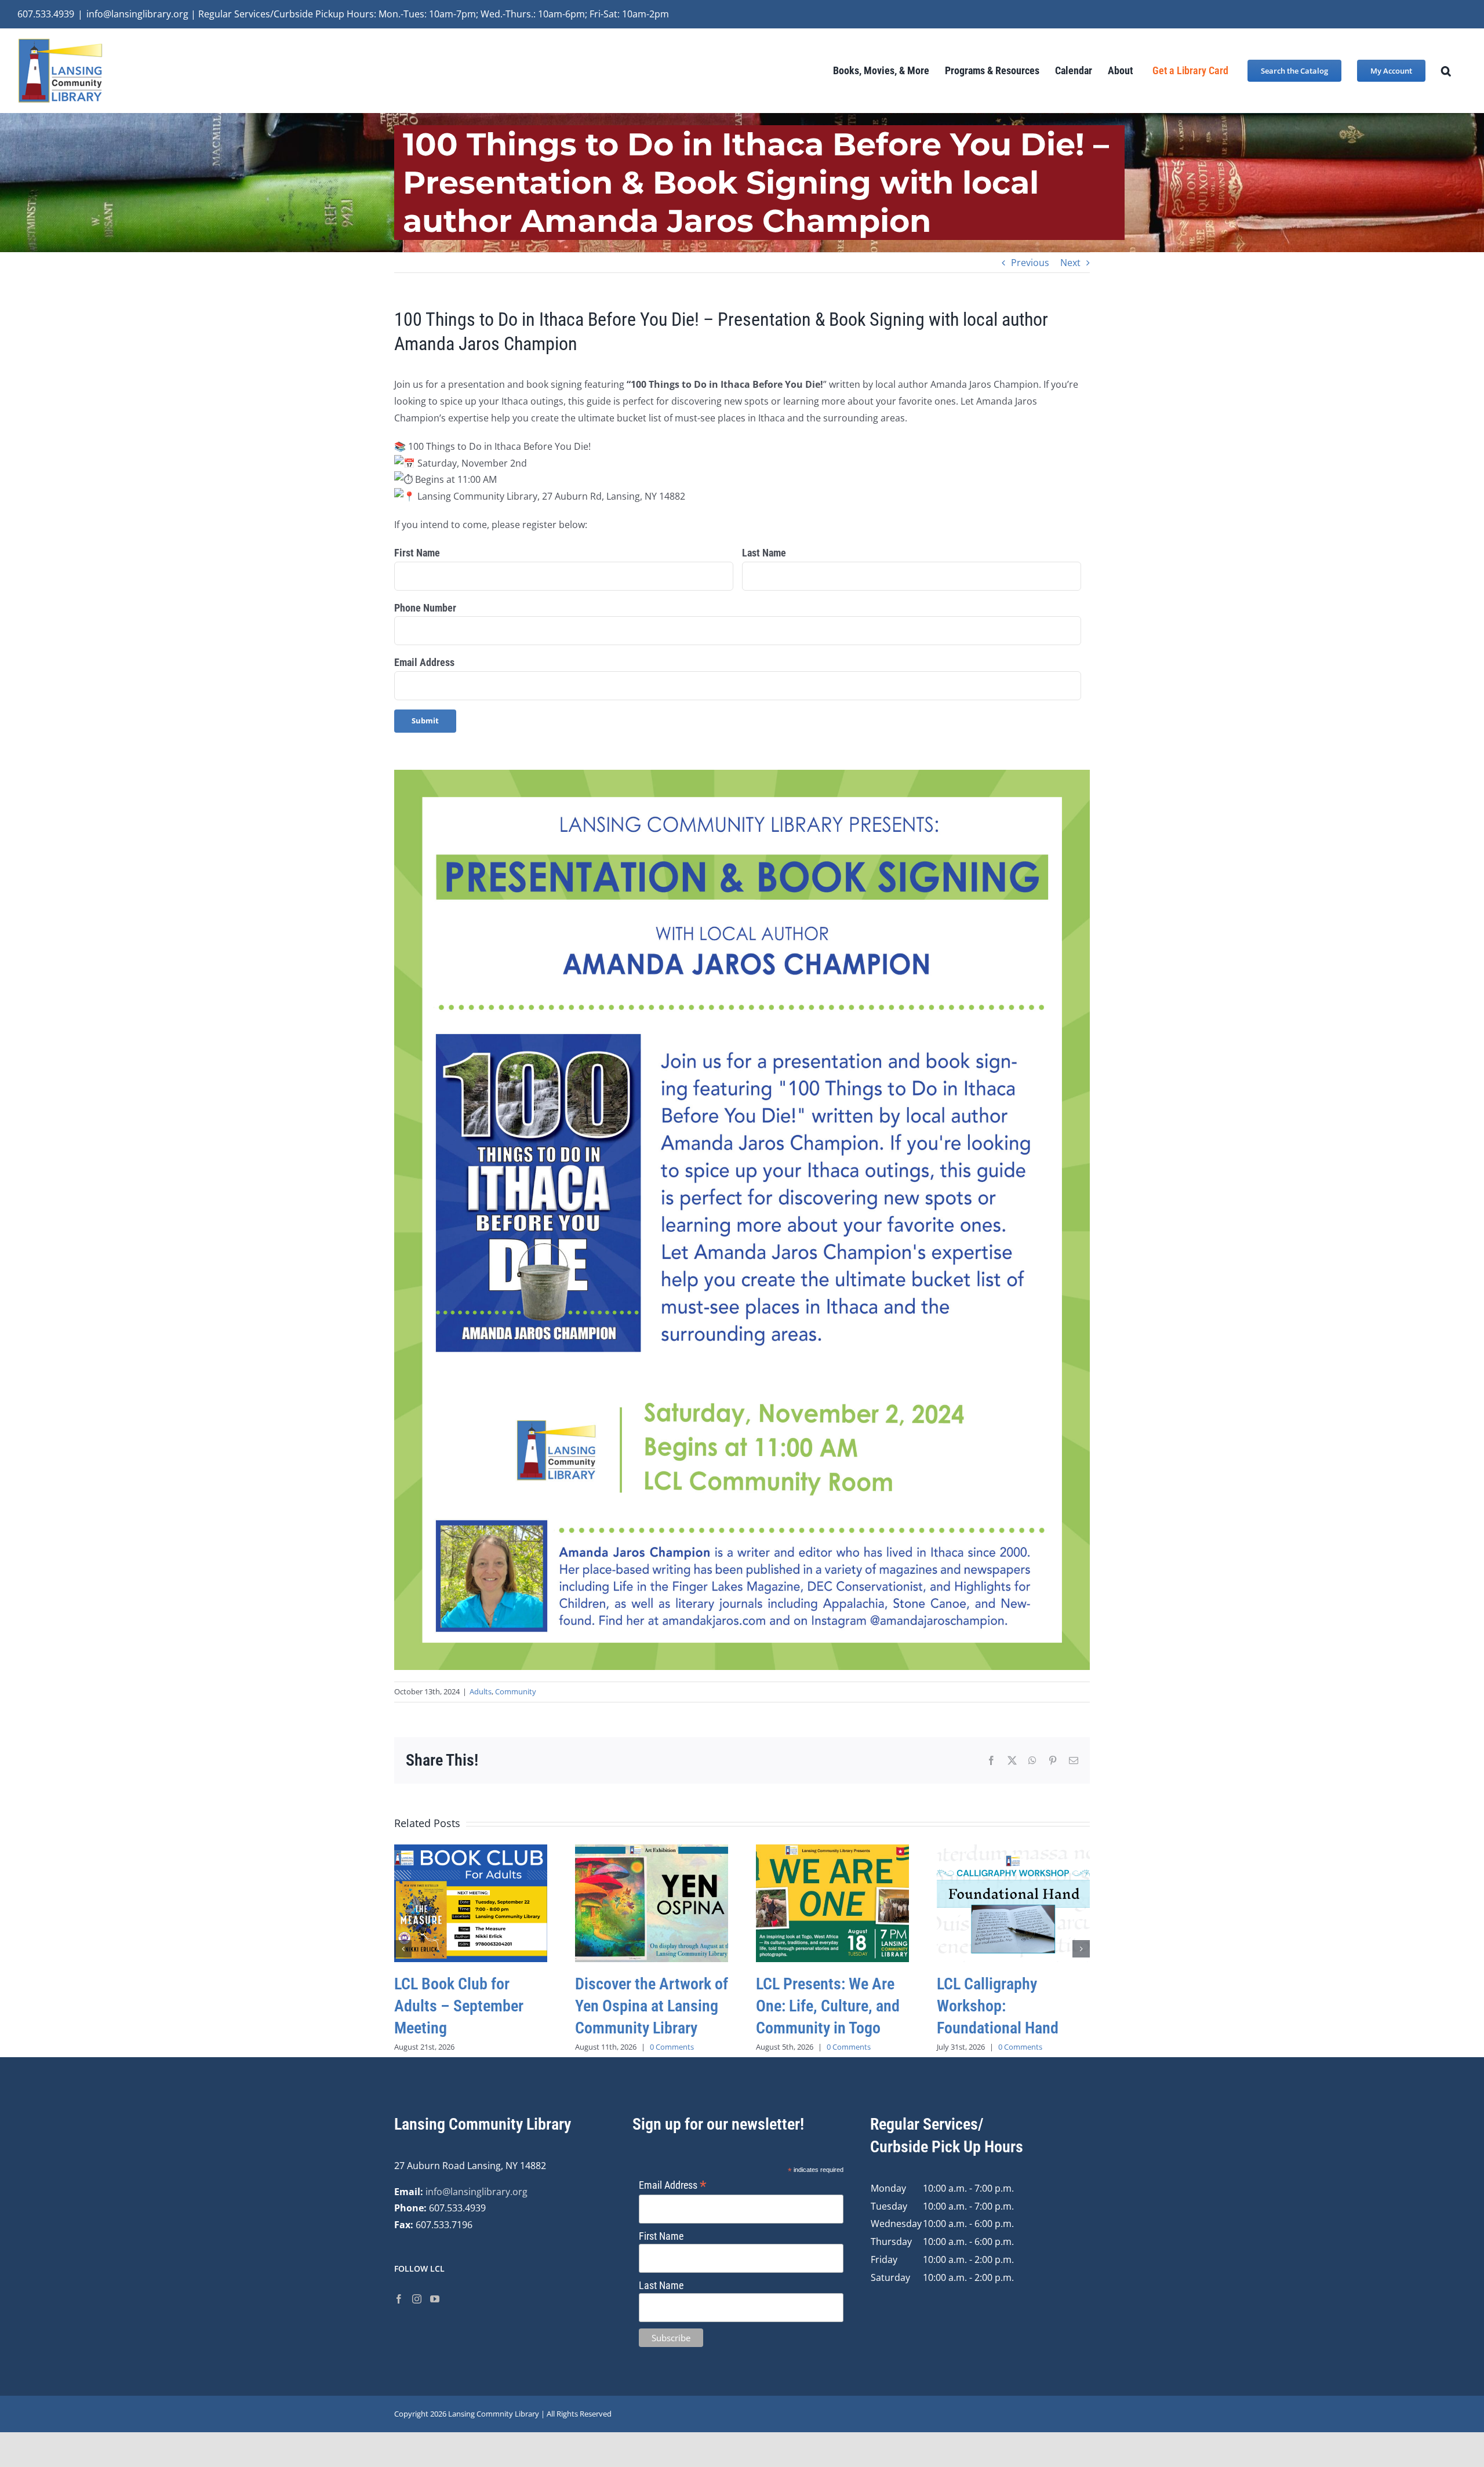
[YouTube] (435, 2299)
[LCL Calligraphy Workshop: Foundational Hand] (1013, 1851)
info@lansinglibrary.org (477, 2192)
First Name (417, 553)
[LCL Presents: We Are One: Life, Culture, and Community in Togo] (832, 1851)
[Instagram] (417, 2299)
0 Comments (672, 2047)
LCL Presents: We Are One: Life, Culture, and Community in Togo (828, 2006)
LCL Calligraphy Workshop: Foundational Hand (998, 2006)
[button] (1446, 70)
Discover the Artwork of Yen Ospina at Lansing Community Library (652, 2006)
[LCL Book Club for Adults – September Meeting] (471, 1851)
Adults (481, 1691)
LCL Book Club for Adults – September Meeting (459, 2006)
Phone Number (425, 608)
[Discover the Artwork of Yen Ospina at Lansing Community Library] (652, 1851)
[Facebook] (399, 2299)
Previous (1030, 263)
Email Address (424, 662)
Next (1070, 263)
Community (516, 1691)
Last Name (764, 553)
